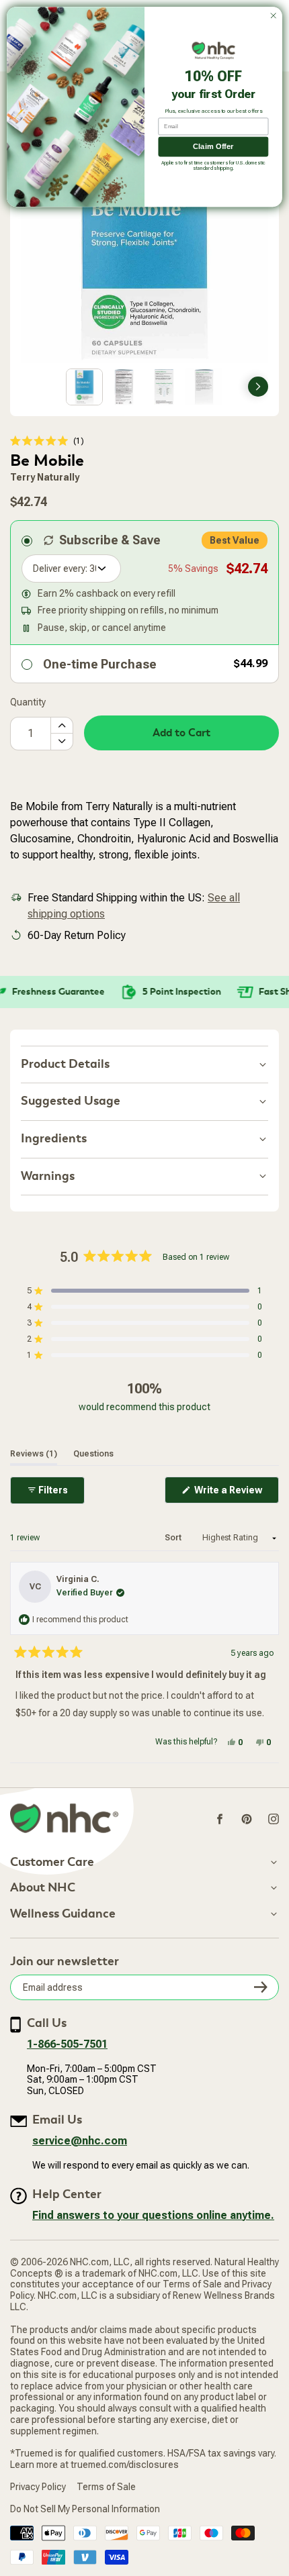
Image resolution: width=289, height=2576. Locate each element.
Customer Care (52, 1863)
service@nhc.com (80, 2141)
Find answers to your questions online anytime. (153, 2215)
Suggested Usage (71, 1101)
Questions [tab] (93, 1453)
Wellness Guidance (63, 1914)
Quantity (28, 702)
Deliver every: (60, 568)
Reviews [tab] (34, 1453)
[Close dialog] (274, 15)
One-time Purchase (100, 664)
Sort (174, 1538)
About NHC (43, 1888)
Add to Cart (181, 733)
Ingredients (54, 1139)
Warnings (48, 1176)
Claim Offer (213, 147)
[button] (47, 441)
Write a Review (236, 1494)
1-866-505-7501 (67, 2044)
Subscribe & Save (110, 540)
